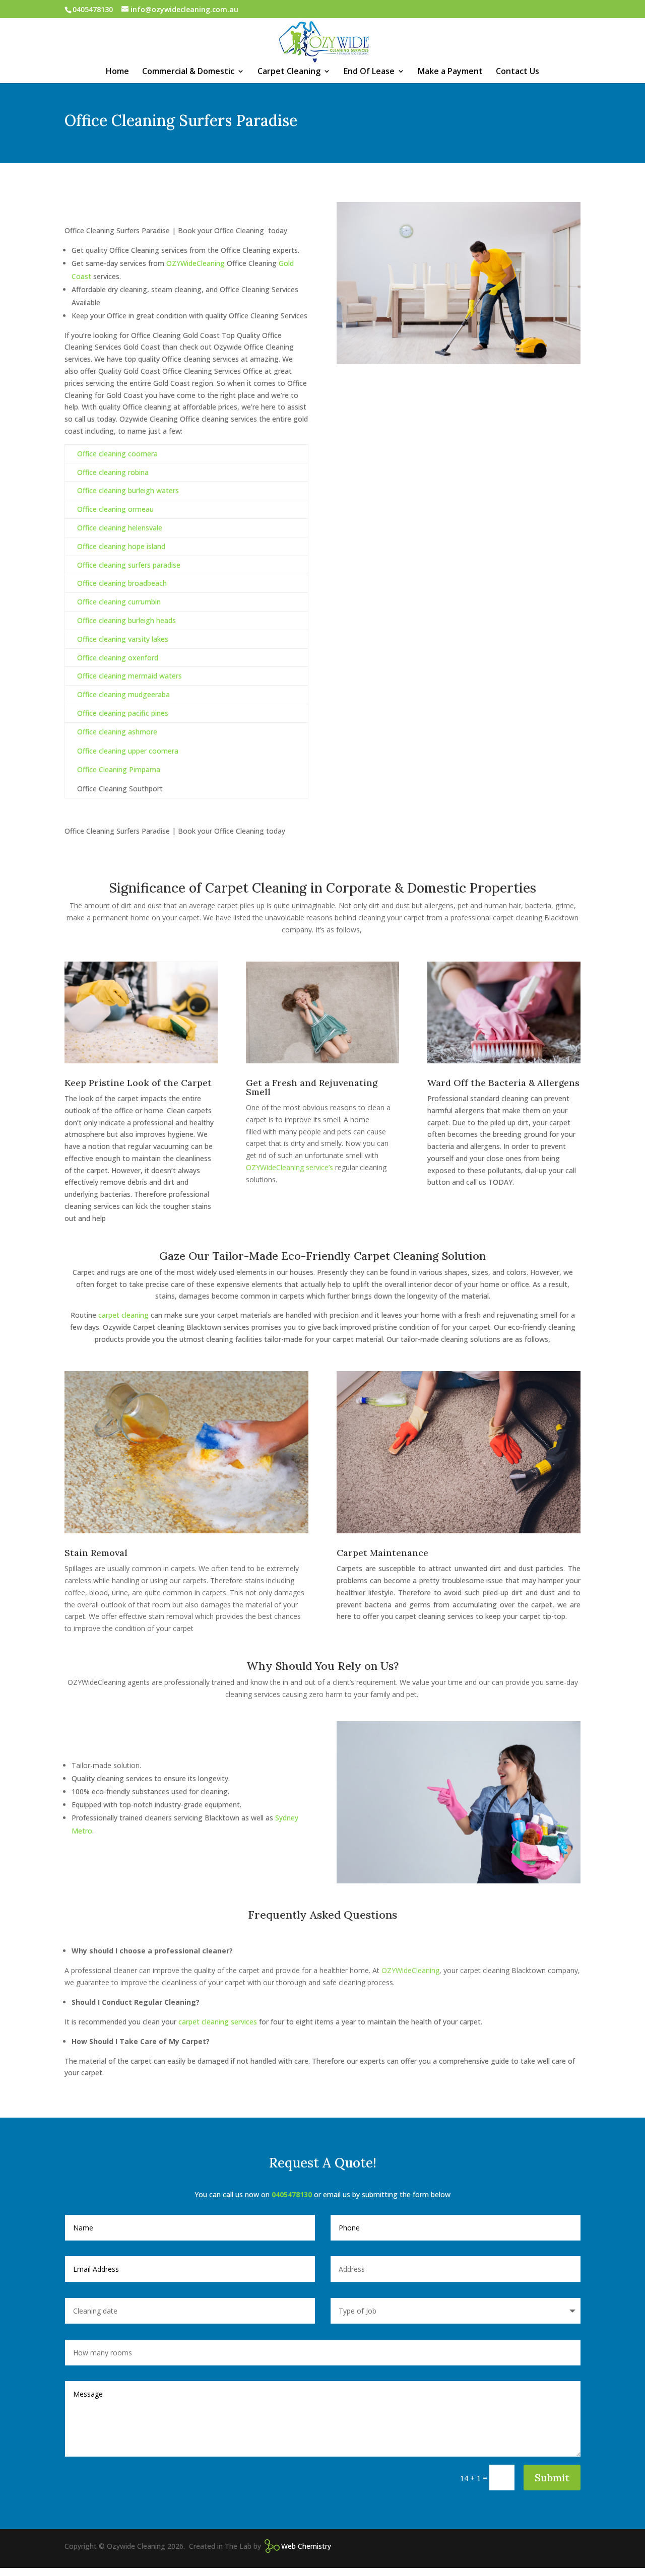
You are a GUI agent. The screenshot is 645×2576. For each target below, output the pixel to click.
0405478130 (293, 2194)
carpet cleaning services (218, 2022)
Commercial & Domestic (188, 72)
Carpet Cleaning (289, 72)
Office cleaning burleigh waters (128, 490)
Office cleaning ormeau (115, 509)
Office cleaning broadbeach (122, 583)
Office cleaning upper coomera (128, 751)
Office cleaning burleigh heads (126, 620)
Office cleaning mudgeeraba (123, 694)
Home (117, 72)
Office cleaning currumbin (119, 602)
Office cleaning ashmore (117, 732)
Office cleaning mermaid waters (130, 676)
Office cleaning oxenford (118, 658)
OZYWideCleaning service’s (289, 1167)
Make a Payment (450, 72)
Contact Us (518, 72)
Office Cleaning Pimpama (119, 769)
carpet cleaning (123, 1315)
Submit (552, 2478)
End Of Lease (369, 72)
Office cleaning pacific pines (123, 713)
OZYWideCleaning (196, 263)
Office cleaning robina (113, 472)
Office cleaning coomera (117, 454)
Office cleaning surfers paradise (129, 565)
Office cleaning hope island (121, 546)
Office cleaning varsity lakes (123, 639)
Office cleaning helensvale (120, 528)
